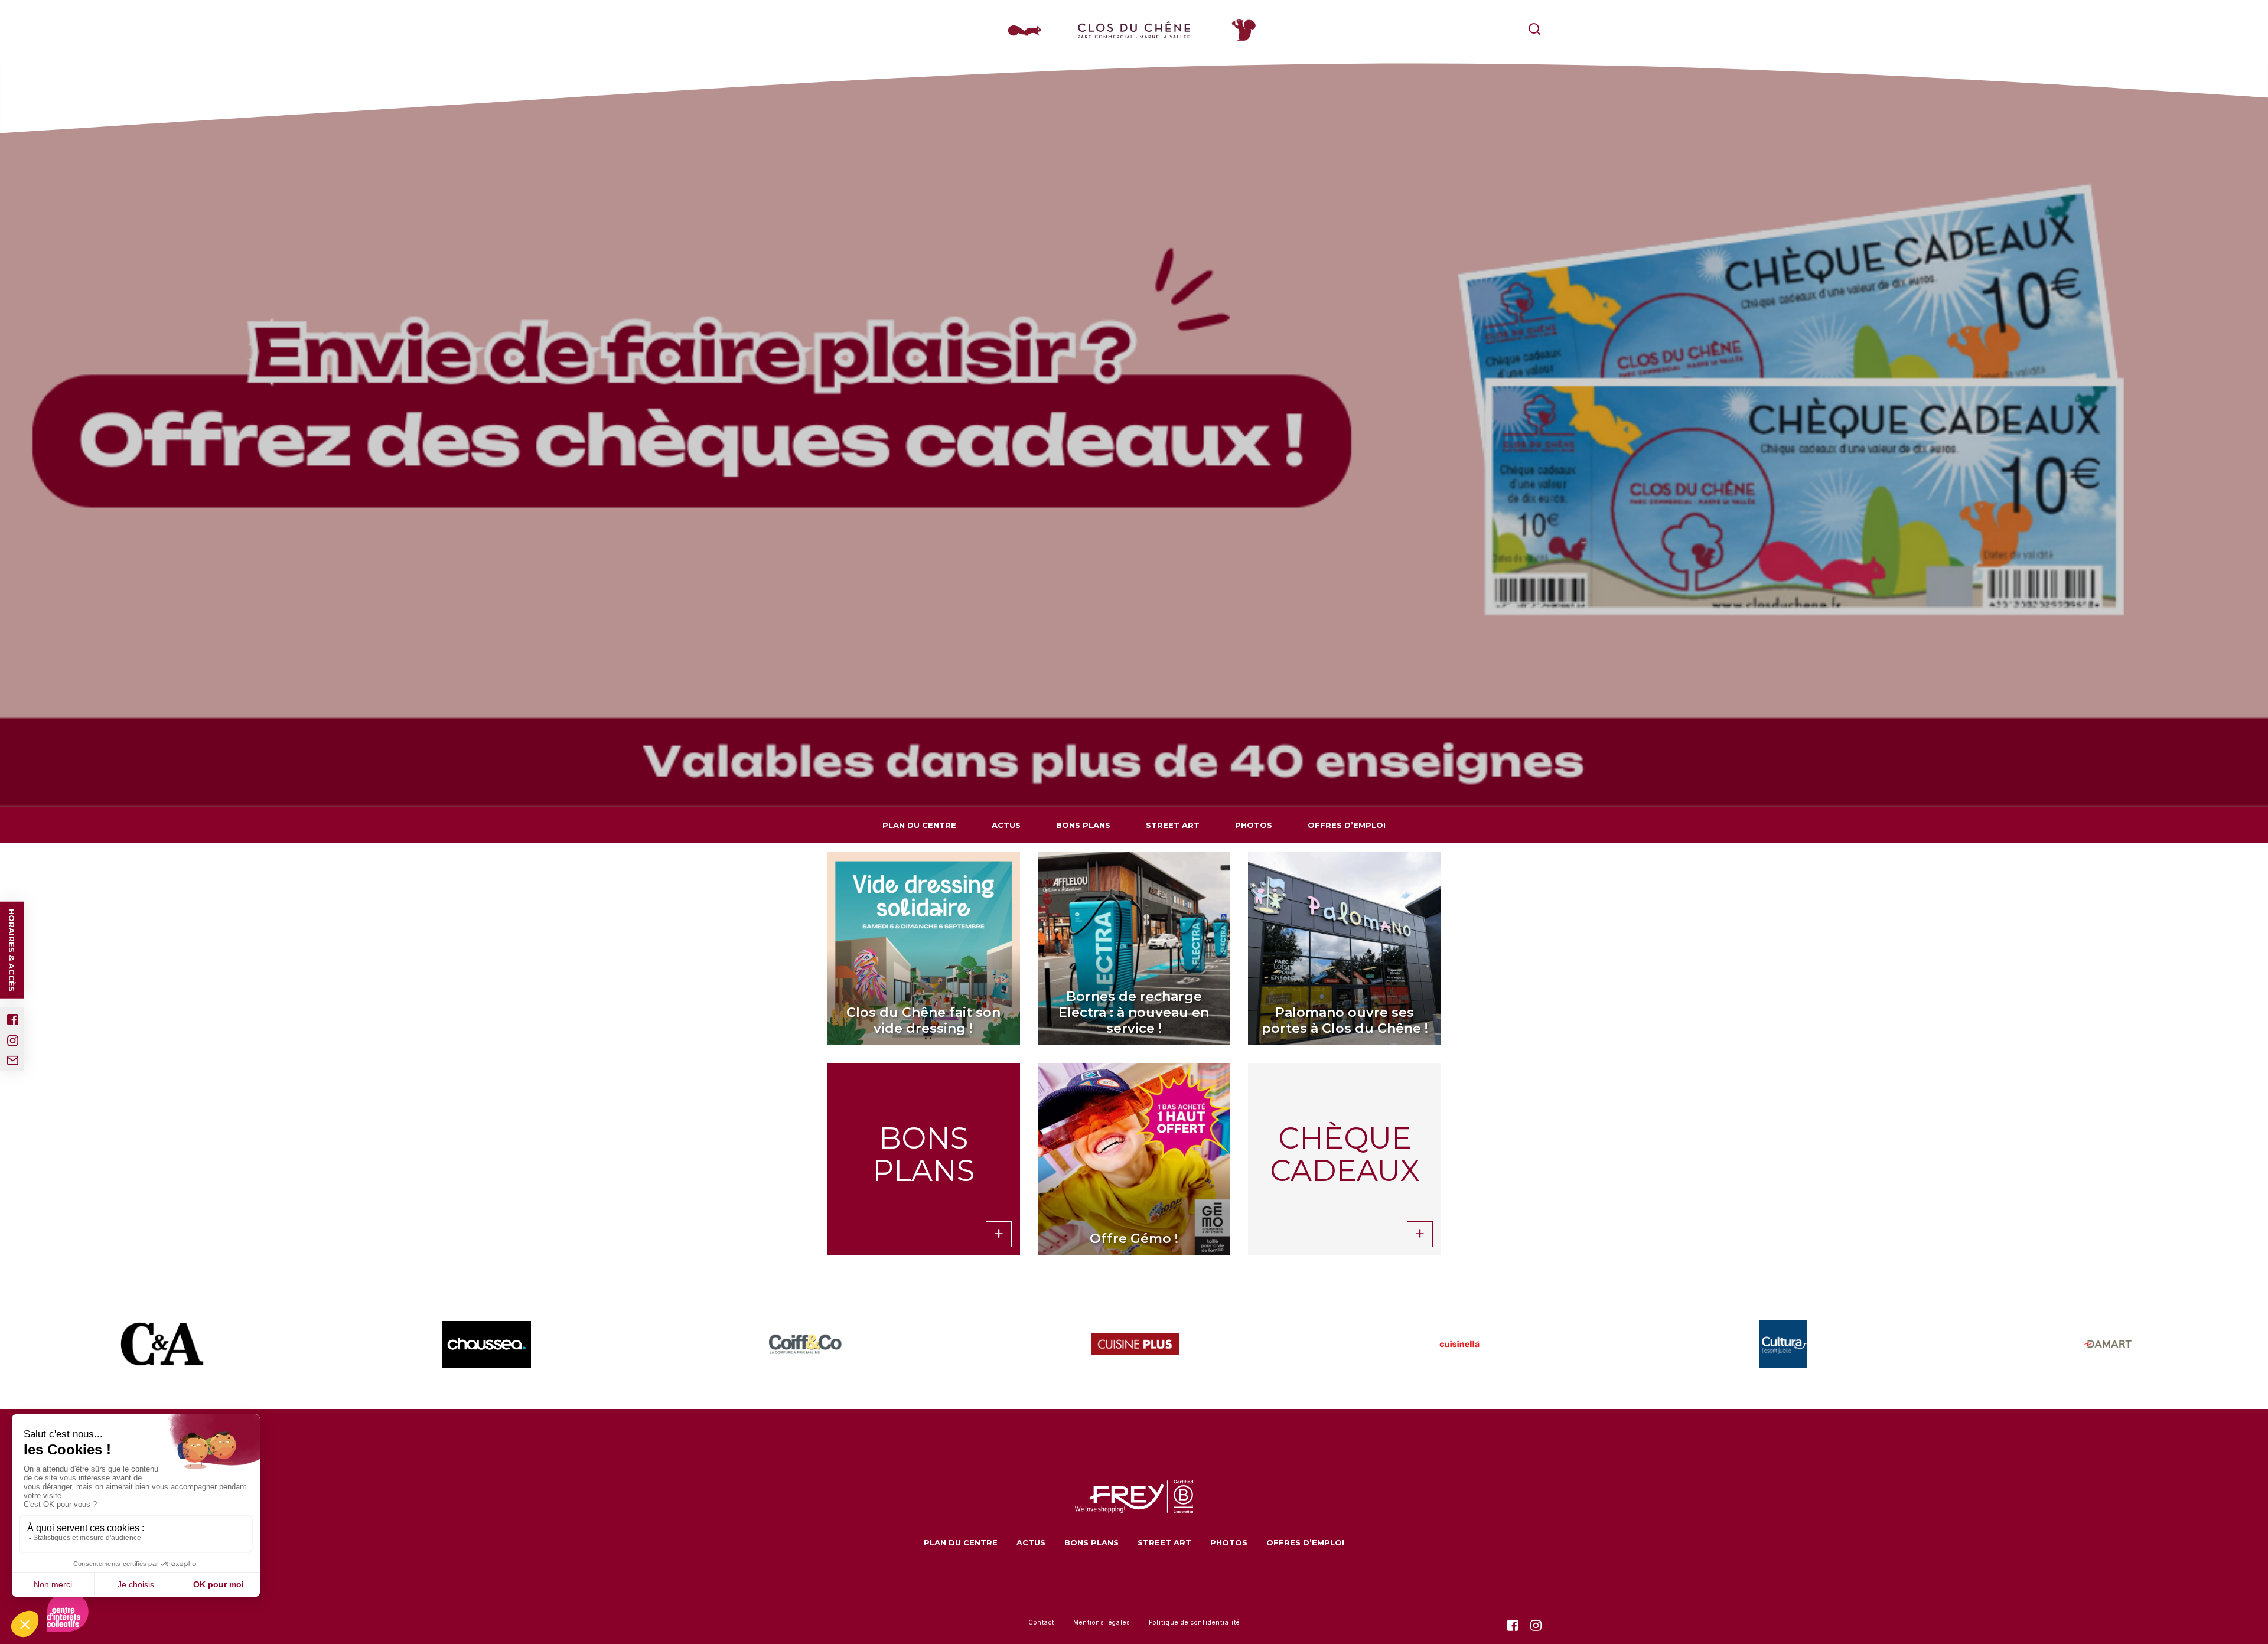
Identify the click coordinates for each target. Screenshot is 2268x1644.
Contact (1041, 1622)
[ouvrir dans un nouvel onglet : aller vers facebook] (13, 1020)
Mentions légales (1102, 1622)
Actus (1006, 825)
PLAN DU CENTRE (919, 825)
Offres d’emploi (1347, 825)
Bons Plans (1083, 825)
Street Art (1173, 825)
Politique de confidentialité (1194, 1622)
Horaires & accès (12, 950)
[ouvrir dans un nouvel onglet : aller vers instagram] (13, 1041)
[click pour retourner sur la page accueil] (1134, 30)
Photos (1254, 825)
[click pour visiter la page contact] (13, 1061)
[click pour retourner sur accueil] (162, 1344)
